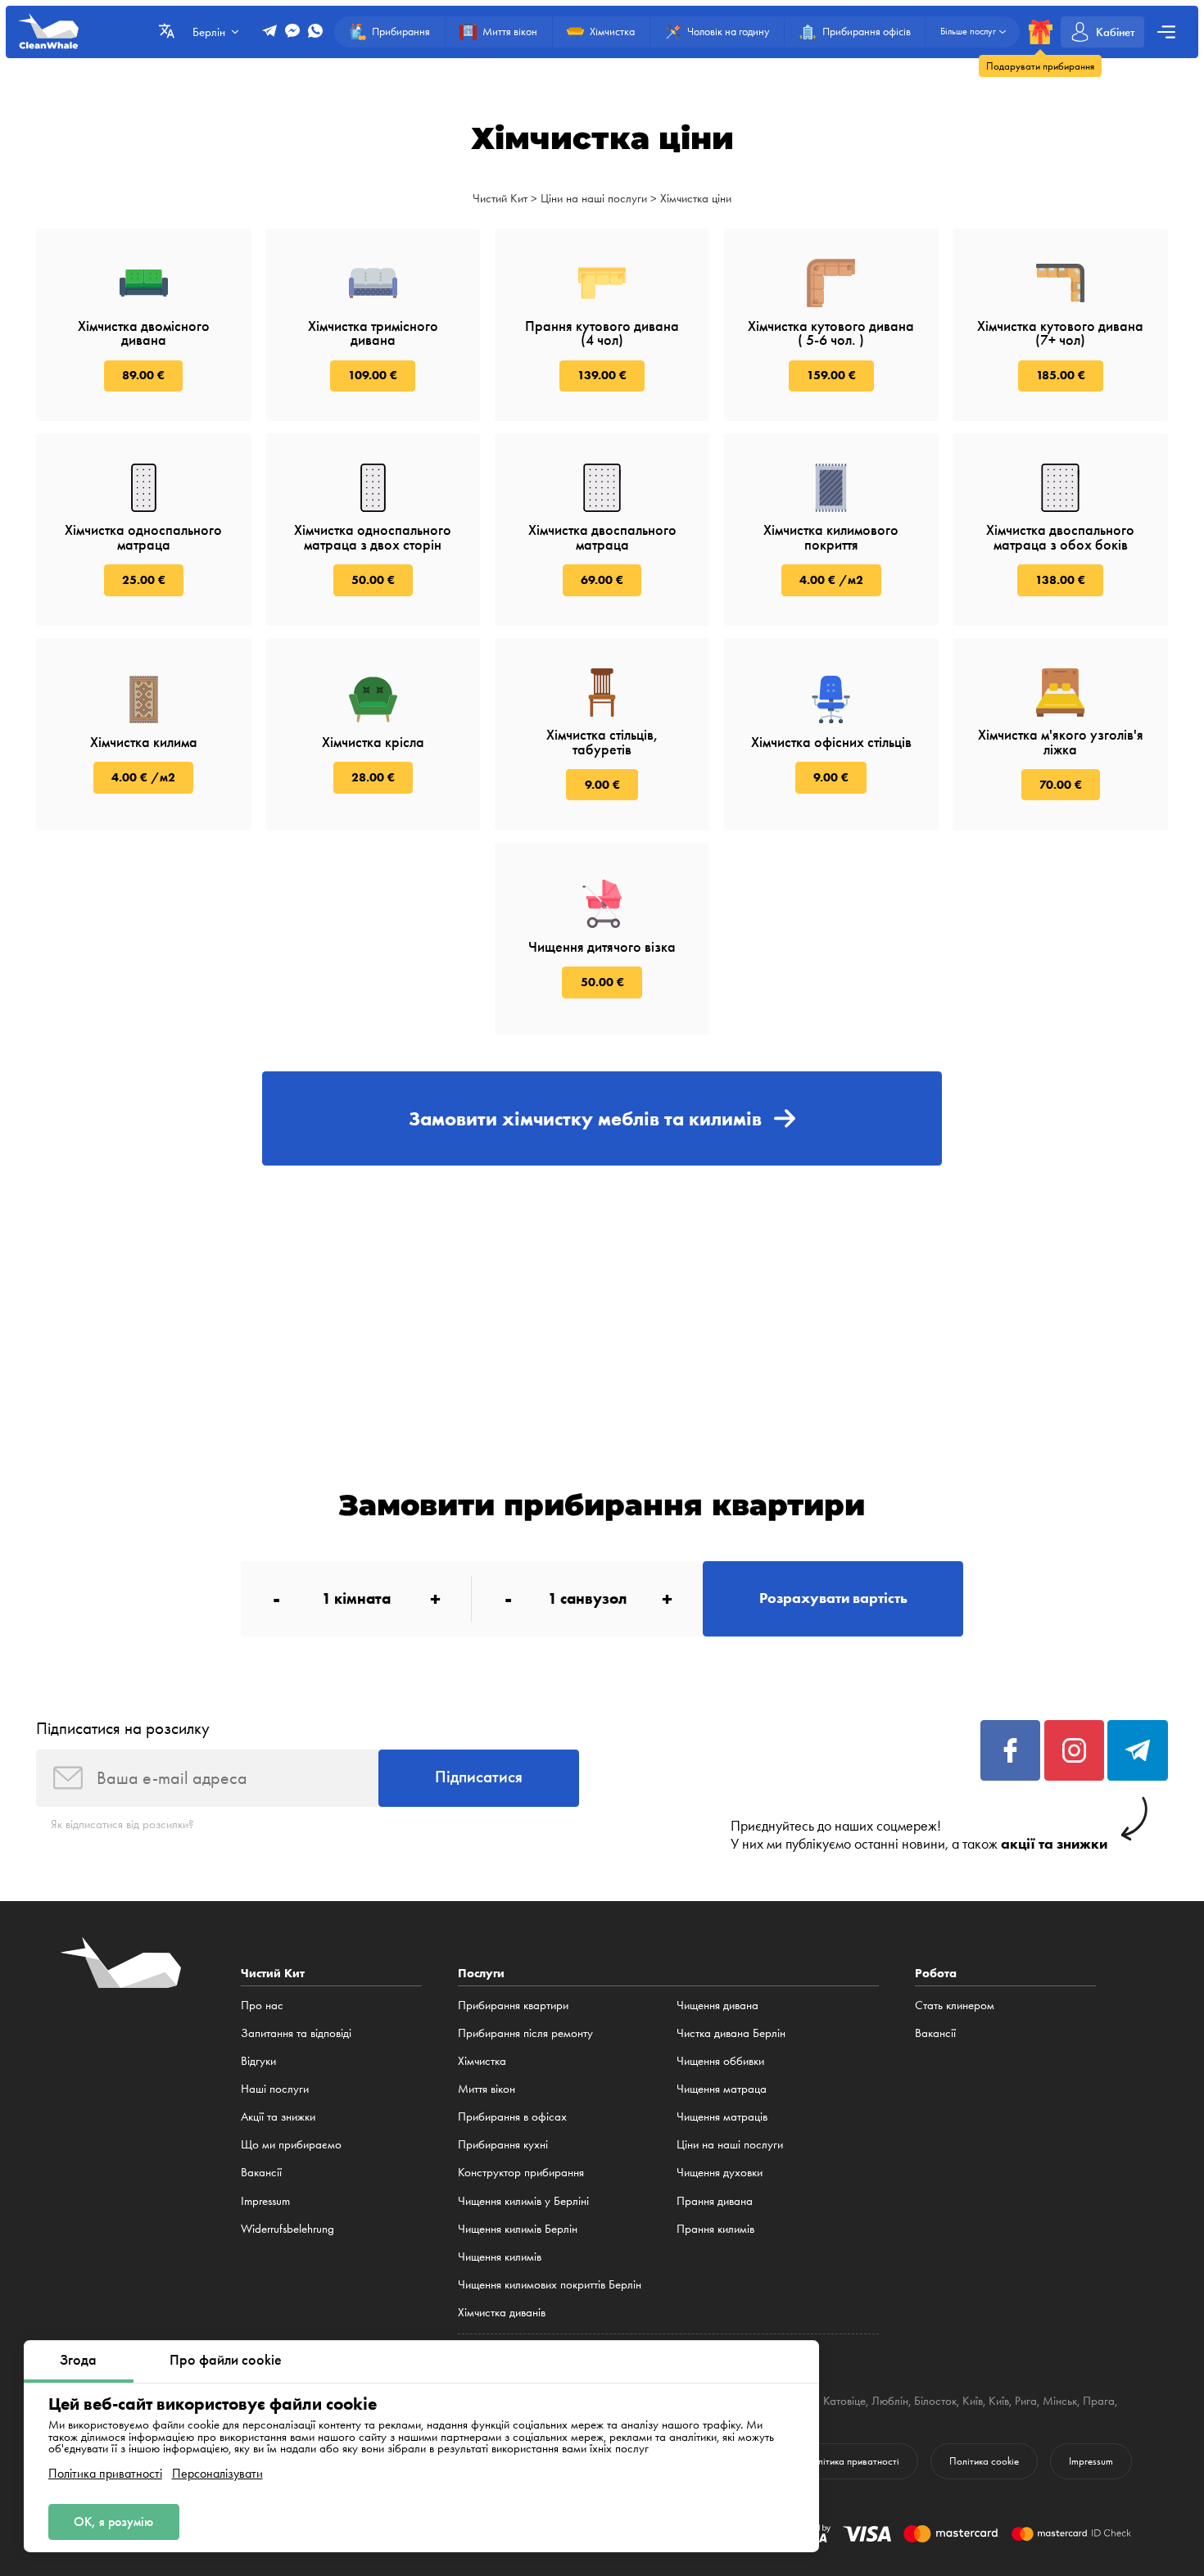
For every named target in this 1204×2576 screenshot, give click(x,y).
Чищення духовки (720, 2172)
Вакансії (261, 2172)
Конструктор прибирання (521, 2172)
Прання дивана (715, 2201)
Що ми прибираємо (291, 2144)
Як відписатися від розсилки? (122, 1824)
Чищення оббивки (720, 2061)
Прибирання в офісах (512, 2116)
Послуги (481, 1973)
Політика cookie (984, 2461)
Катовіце (844, 2401)
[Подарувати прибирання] (1041, 32)
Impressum (265, 2201)
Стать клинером (955, 2005)
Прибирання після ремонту (525, 2033)
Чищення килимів (500, 2257)
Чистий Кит (500, 198)
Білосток (935, 2401)
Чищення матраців (722, 2116)
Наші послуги (275, 2089)
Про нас (262, 2005)
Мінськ (1060, 2401)
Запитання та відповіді (296, 2033)
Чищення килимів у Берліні (523, 2201)
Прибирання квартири (513, 2005)
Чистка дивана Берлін (731, 2033)
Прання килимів (715, 2229)
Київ (973, 2401)
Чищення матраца (722, 2089)
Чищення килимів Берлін (518, 2229)
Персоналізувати (217, 2474)
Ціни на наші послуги (594, 198)
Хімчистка (482, 2061)
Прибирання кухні (503, 2144)
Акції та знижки (278, 2116)
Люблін (890, 2401)
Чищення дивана (717, 2005)
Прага (1099, 2401)
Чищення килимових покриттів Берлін (550, 2284)
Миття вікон (487, 2089)
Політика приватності (105, 2474)
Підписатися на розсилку (123, 1728)
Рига (1026, 2401)
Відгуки (258, 2061)
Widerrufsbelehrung (287, 2229)
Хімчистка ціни (696, 198)
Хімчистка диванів (502, 2312)
